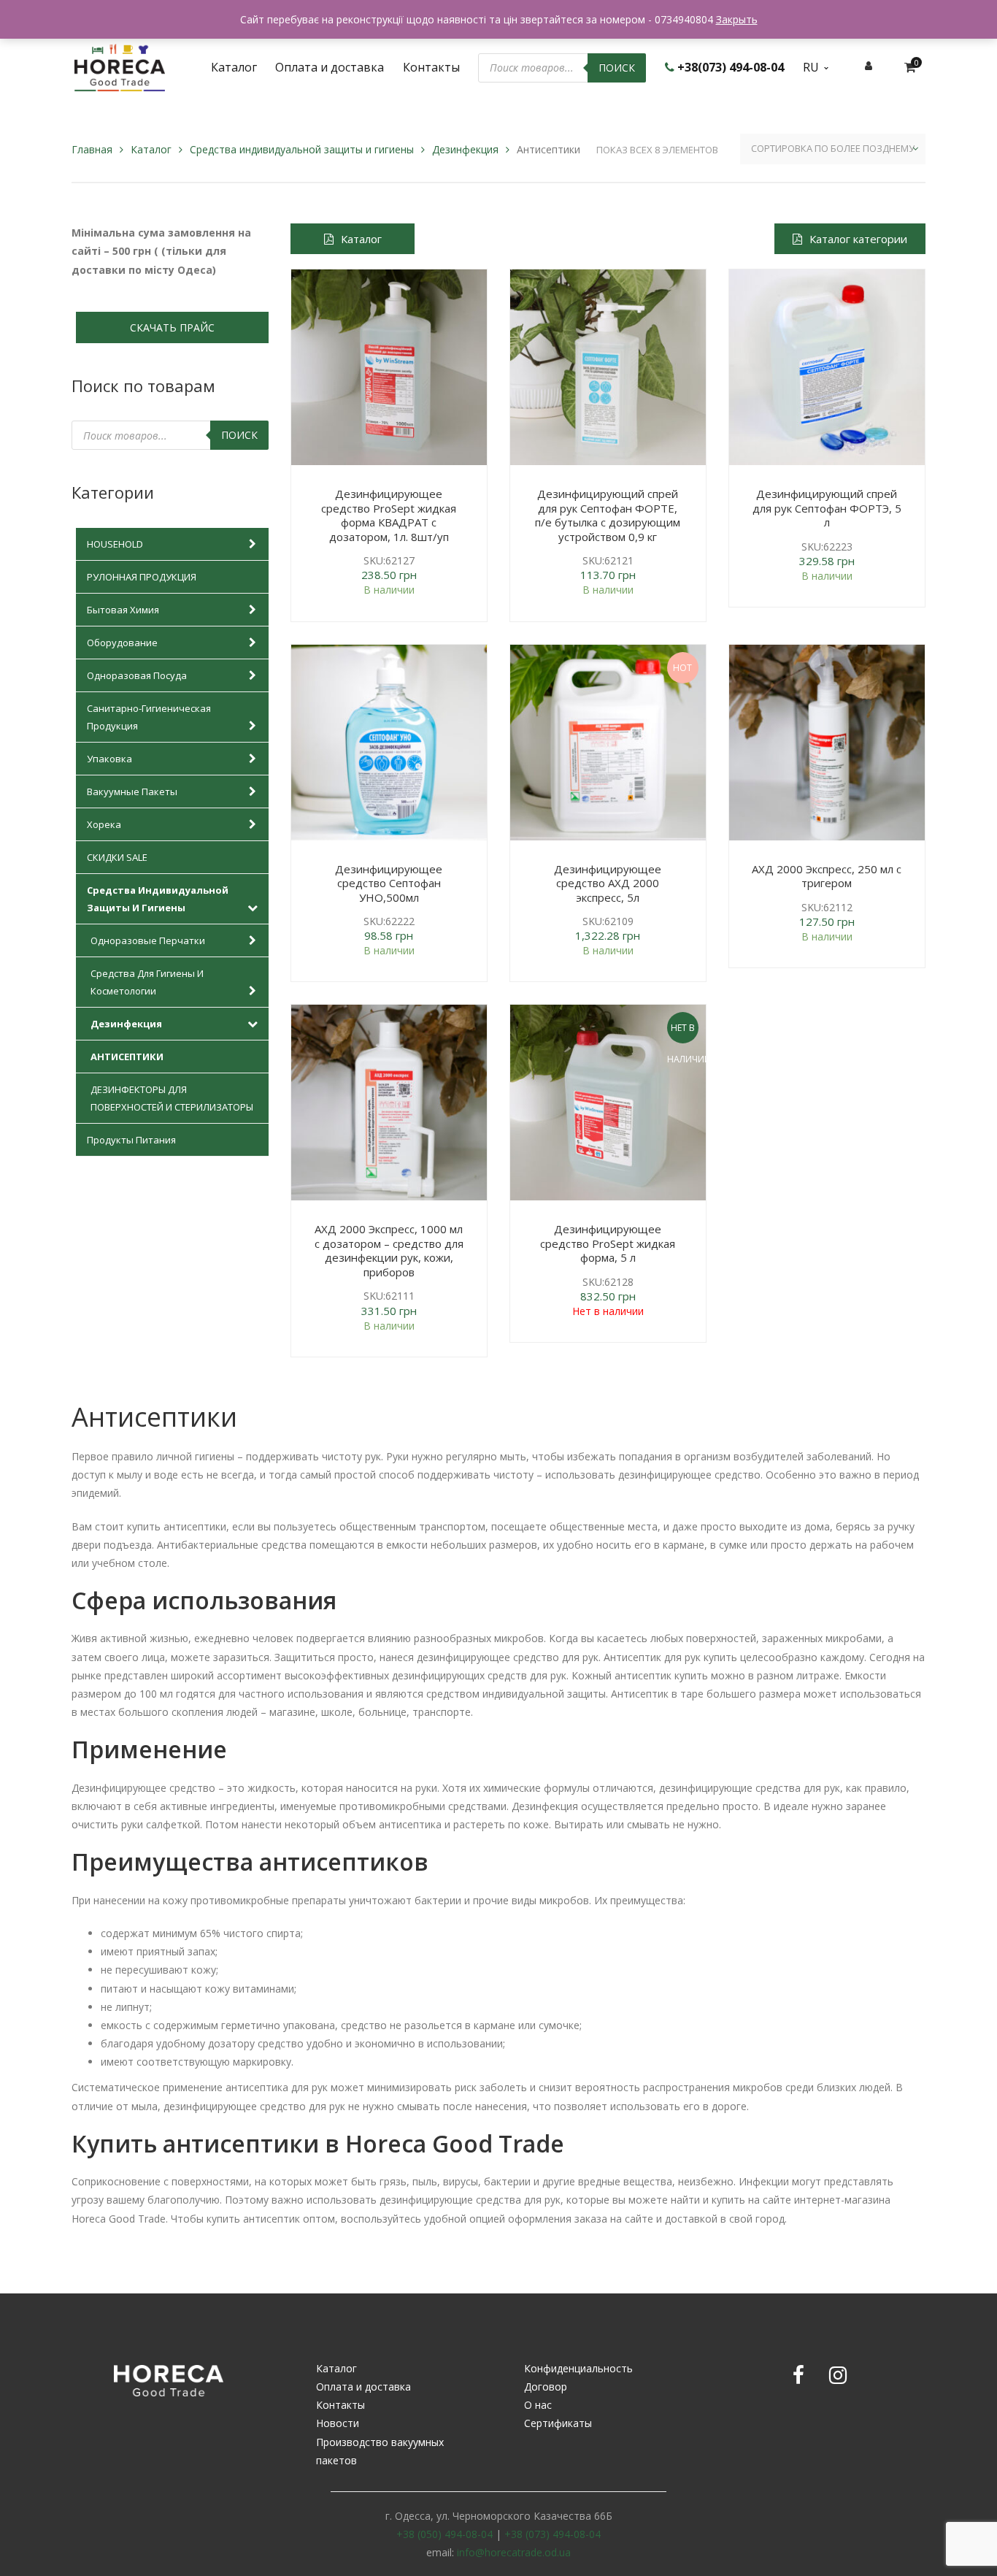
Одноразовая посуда (137, 675)
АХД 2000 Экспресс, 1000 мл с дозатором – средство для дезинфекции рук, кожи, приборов (389, 1250)
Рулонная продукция (142, 577)
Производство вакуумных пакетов (380, 2451)
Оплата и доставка (363, 2387)
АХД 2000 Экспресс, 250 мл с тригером (827, 876)
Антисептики (127, 1057)
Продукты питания (131, 1140)
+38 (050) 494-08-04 (444, 2534)
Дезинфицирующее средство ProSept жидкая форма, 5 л (608, 1243)
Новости (338, 2423)
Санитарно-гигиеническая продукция (149, 717)
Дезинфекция (465, 149)
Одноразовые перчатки (148, 940)
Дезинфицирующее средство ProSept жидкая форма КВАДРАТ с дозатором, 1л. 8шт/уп (389, 515)
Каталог (151, 149)
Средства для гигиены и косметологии (147, 982)
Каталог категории (858, 239)
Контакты (340, 2405)
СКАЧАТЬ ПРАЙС (172, 327)
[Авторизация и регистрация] (869, 65)
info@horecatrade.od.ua (514, 2552)
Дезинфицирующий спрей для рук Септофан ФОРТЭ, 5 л (827, 508)
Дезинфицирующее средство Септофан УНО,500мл (389, 883)
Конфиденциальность (578, 2368)
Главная (92, 149)
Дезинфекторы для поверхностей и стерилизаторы (172, 1098)
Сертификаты (558, 2423)
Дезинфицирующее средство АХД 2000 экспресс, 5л (608, 883)
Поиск (617, 68)
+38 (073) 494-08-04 (553, 2534)
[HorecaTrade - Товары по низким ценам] (120, 66)
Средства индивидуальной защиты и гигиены (302, 149)
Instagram (838, 2375)
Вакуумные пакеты (132, 791)
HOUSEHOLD (115, 544)
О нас (538, 2405)
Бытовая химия (123, 610)
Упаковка (109, 759)
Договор (546, 2387)
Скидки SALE (117, 857)
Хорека (104, 824)
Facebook (798, 2375)
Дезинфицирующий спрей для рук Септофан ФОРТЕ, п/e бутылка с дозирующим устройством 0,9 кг (608, 515)
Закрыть (737, 19)
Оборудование (122, 643)
